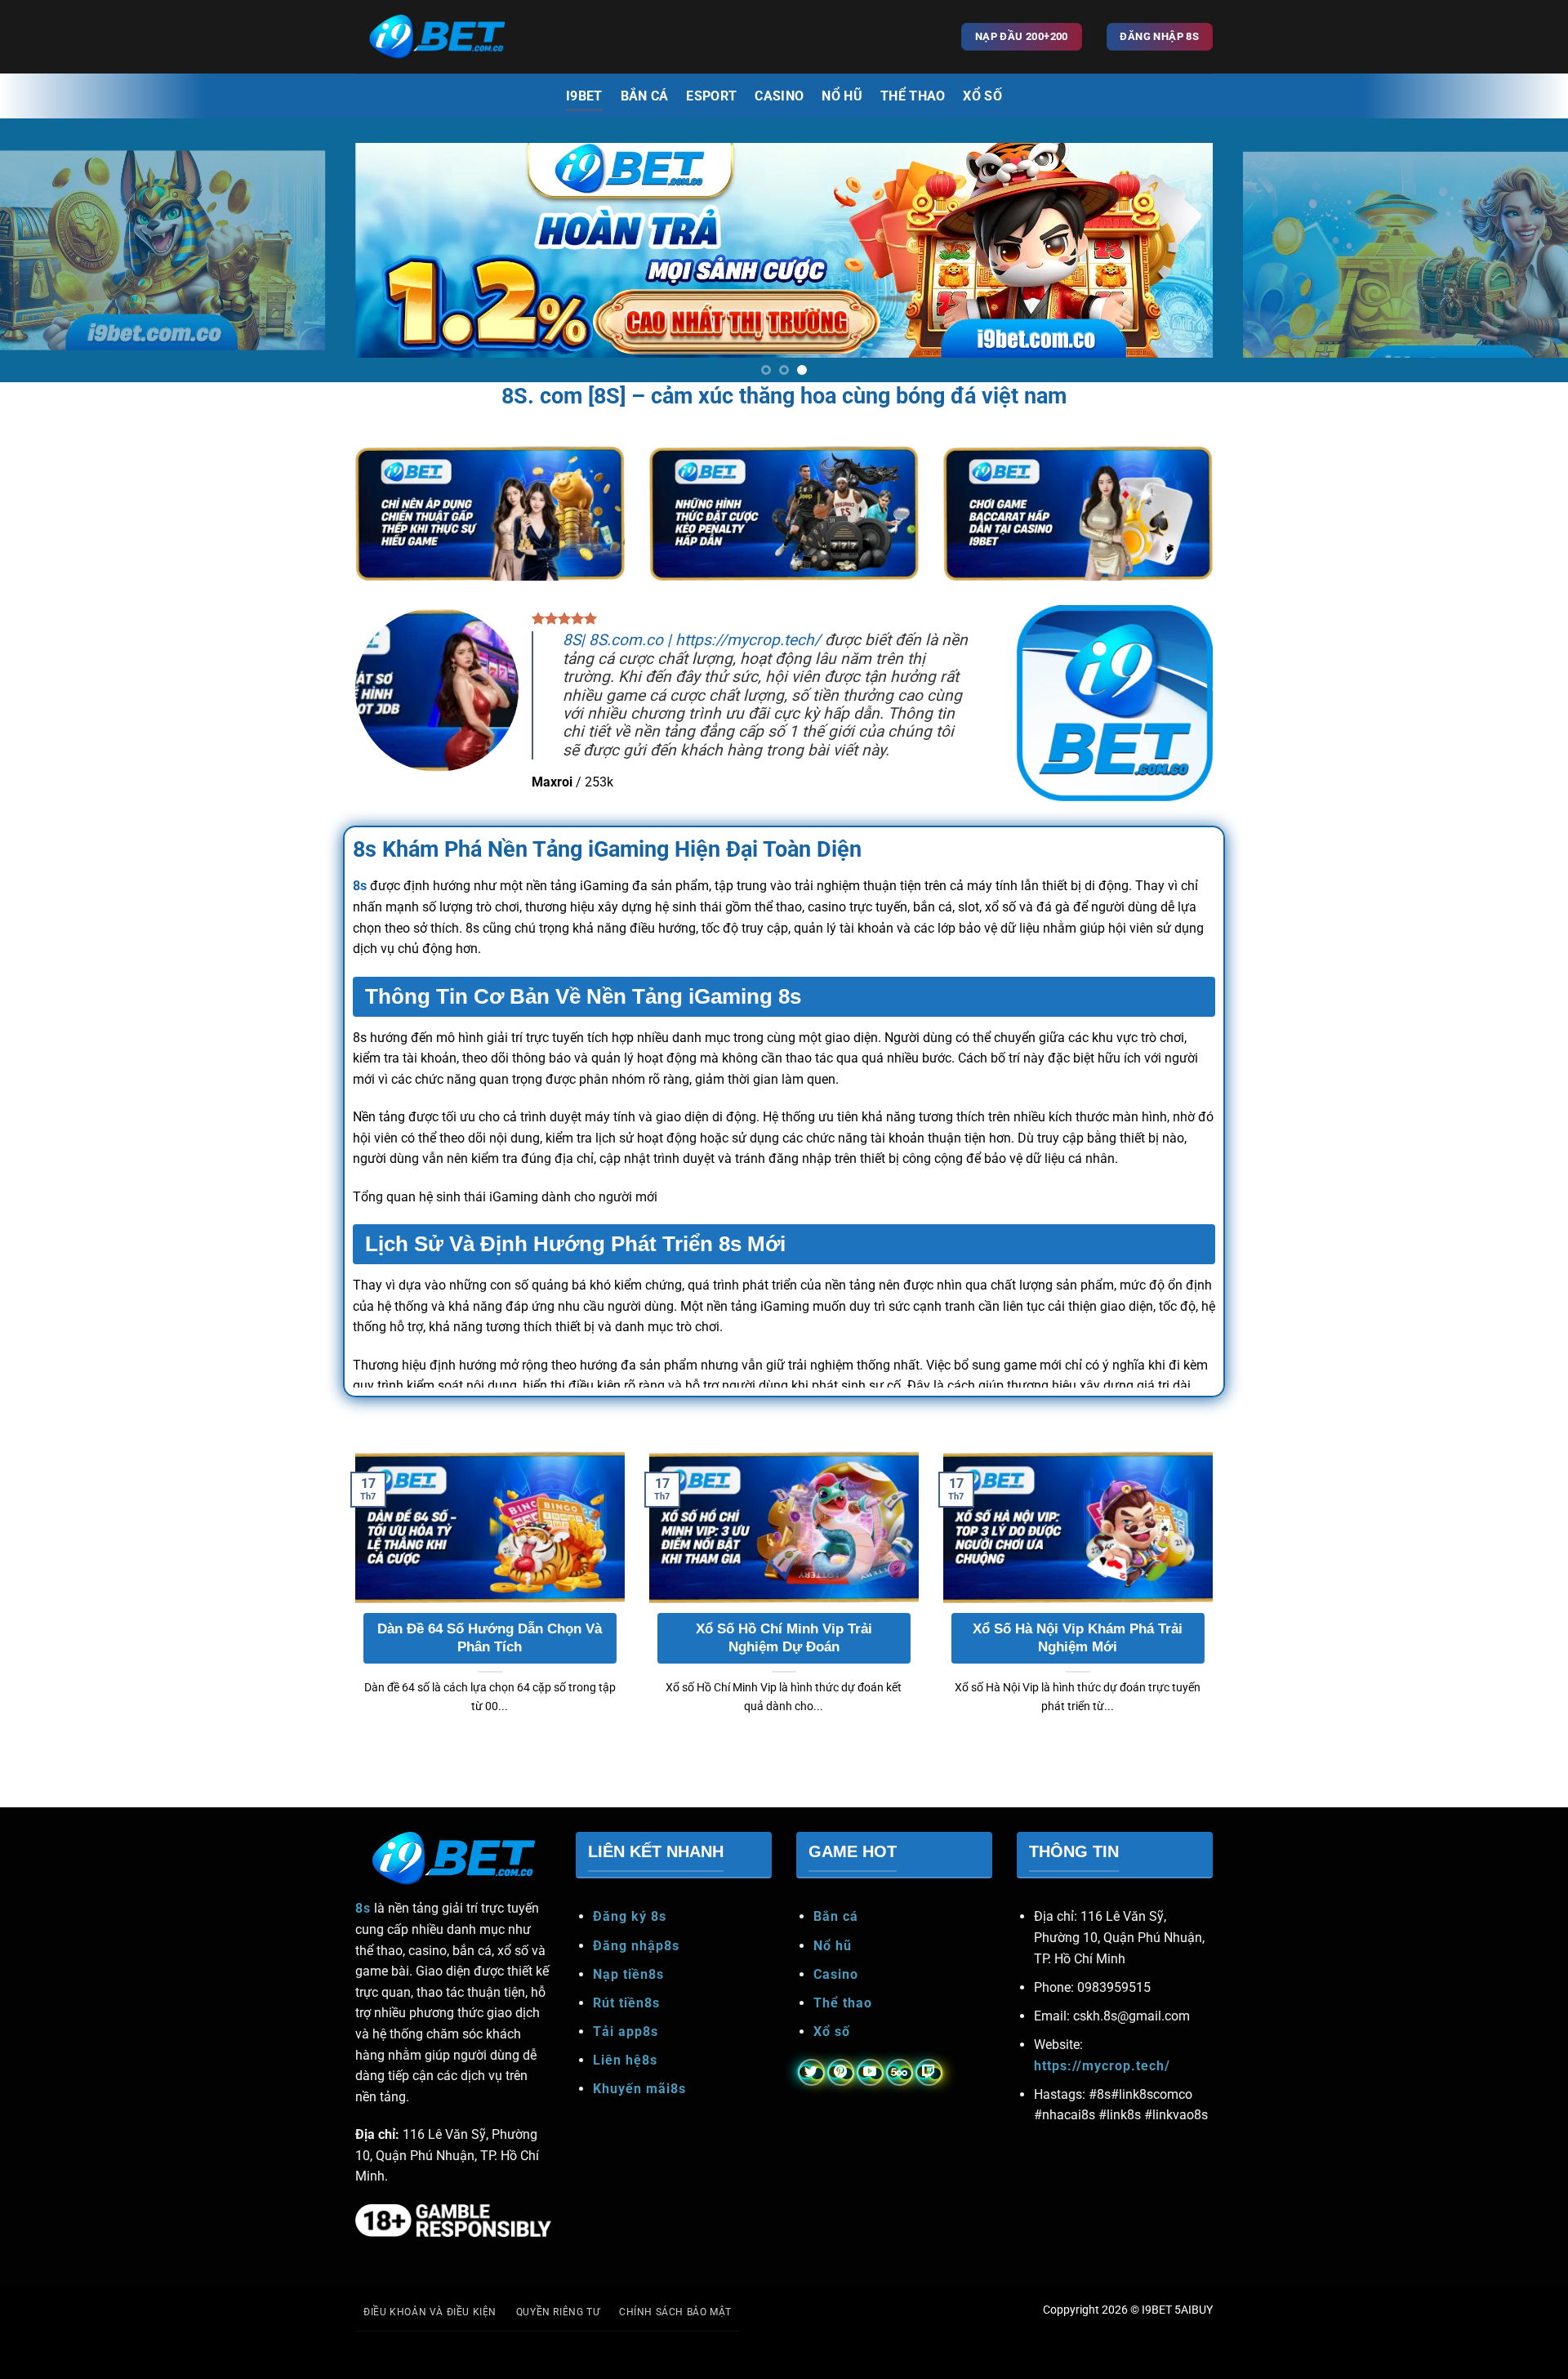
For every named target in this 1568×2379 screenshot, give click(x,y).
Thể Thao (913, 96)
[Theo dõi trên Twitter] (811, 2104)
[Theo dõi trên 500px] (900, 2104)
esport (711, 96)
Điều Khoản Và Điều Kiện (430, 2343)
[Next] (1516, 265)
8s (360, 918)
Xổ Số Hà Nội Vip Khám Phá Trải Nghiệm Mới (1078, 1670)
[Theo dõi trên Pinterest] (841, 2104)
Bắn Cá (645, 96)
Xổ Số (982, 96)
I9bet (584, 96)
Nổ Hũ (842, 96)
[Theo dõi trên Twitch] (929, 2104)
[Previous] (52, 265)
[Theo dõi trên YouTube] (870, 2104)
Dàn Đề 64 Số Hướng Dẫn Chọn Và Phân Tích (490, 1670)
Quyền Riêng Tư (558, 2343)
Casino (779, 96)
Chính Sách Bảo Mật (675, 2343)
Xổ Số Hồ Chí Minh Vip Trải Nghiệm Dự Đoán (784, 1670)
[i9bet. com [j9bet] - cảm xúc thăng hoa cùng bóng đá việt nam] (437, 37)
